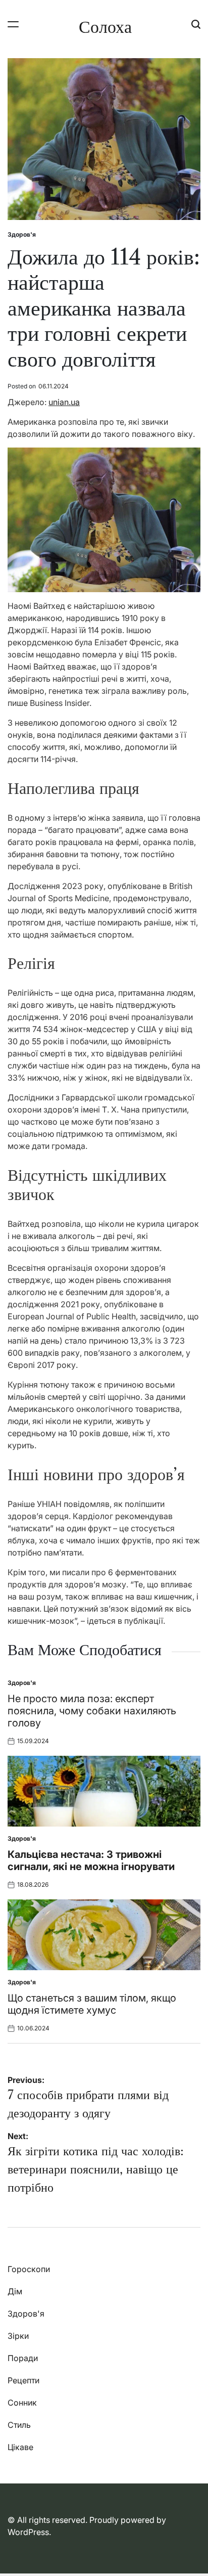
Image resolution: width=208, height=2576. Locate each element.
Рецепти (23, 2380)
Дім (15, 2291)
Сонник (22, 2403)
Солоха (105, 27)
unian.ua (64, 402)
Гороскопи (29, 2269)
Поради (23, 2358)
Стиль (19, 2425)
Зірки (18, 2336)
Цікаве (20, 2447)
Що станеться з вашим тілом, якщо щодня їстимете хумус (92, 2004)
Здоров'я (22, 234)
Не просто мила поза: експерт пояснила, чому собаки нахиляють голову (92, 1711)
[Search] (196, 24)
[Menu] (13, 24)
